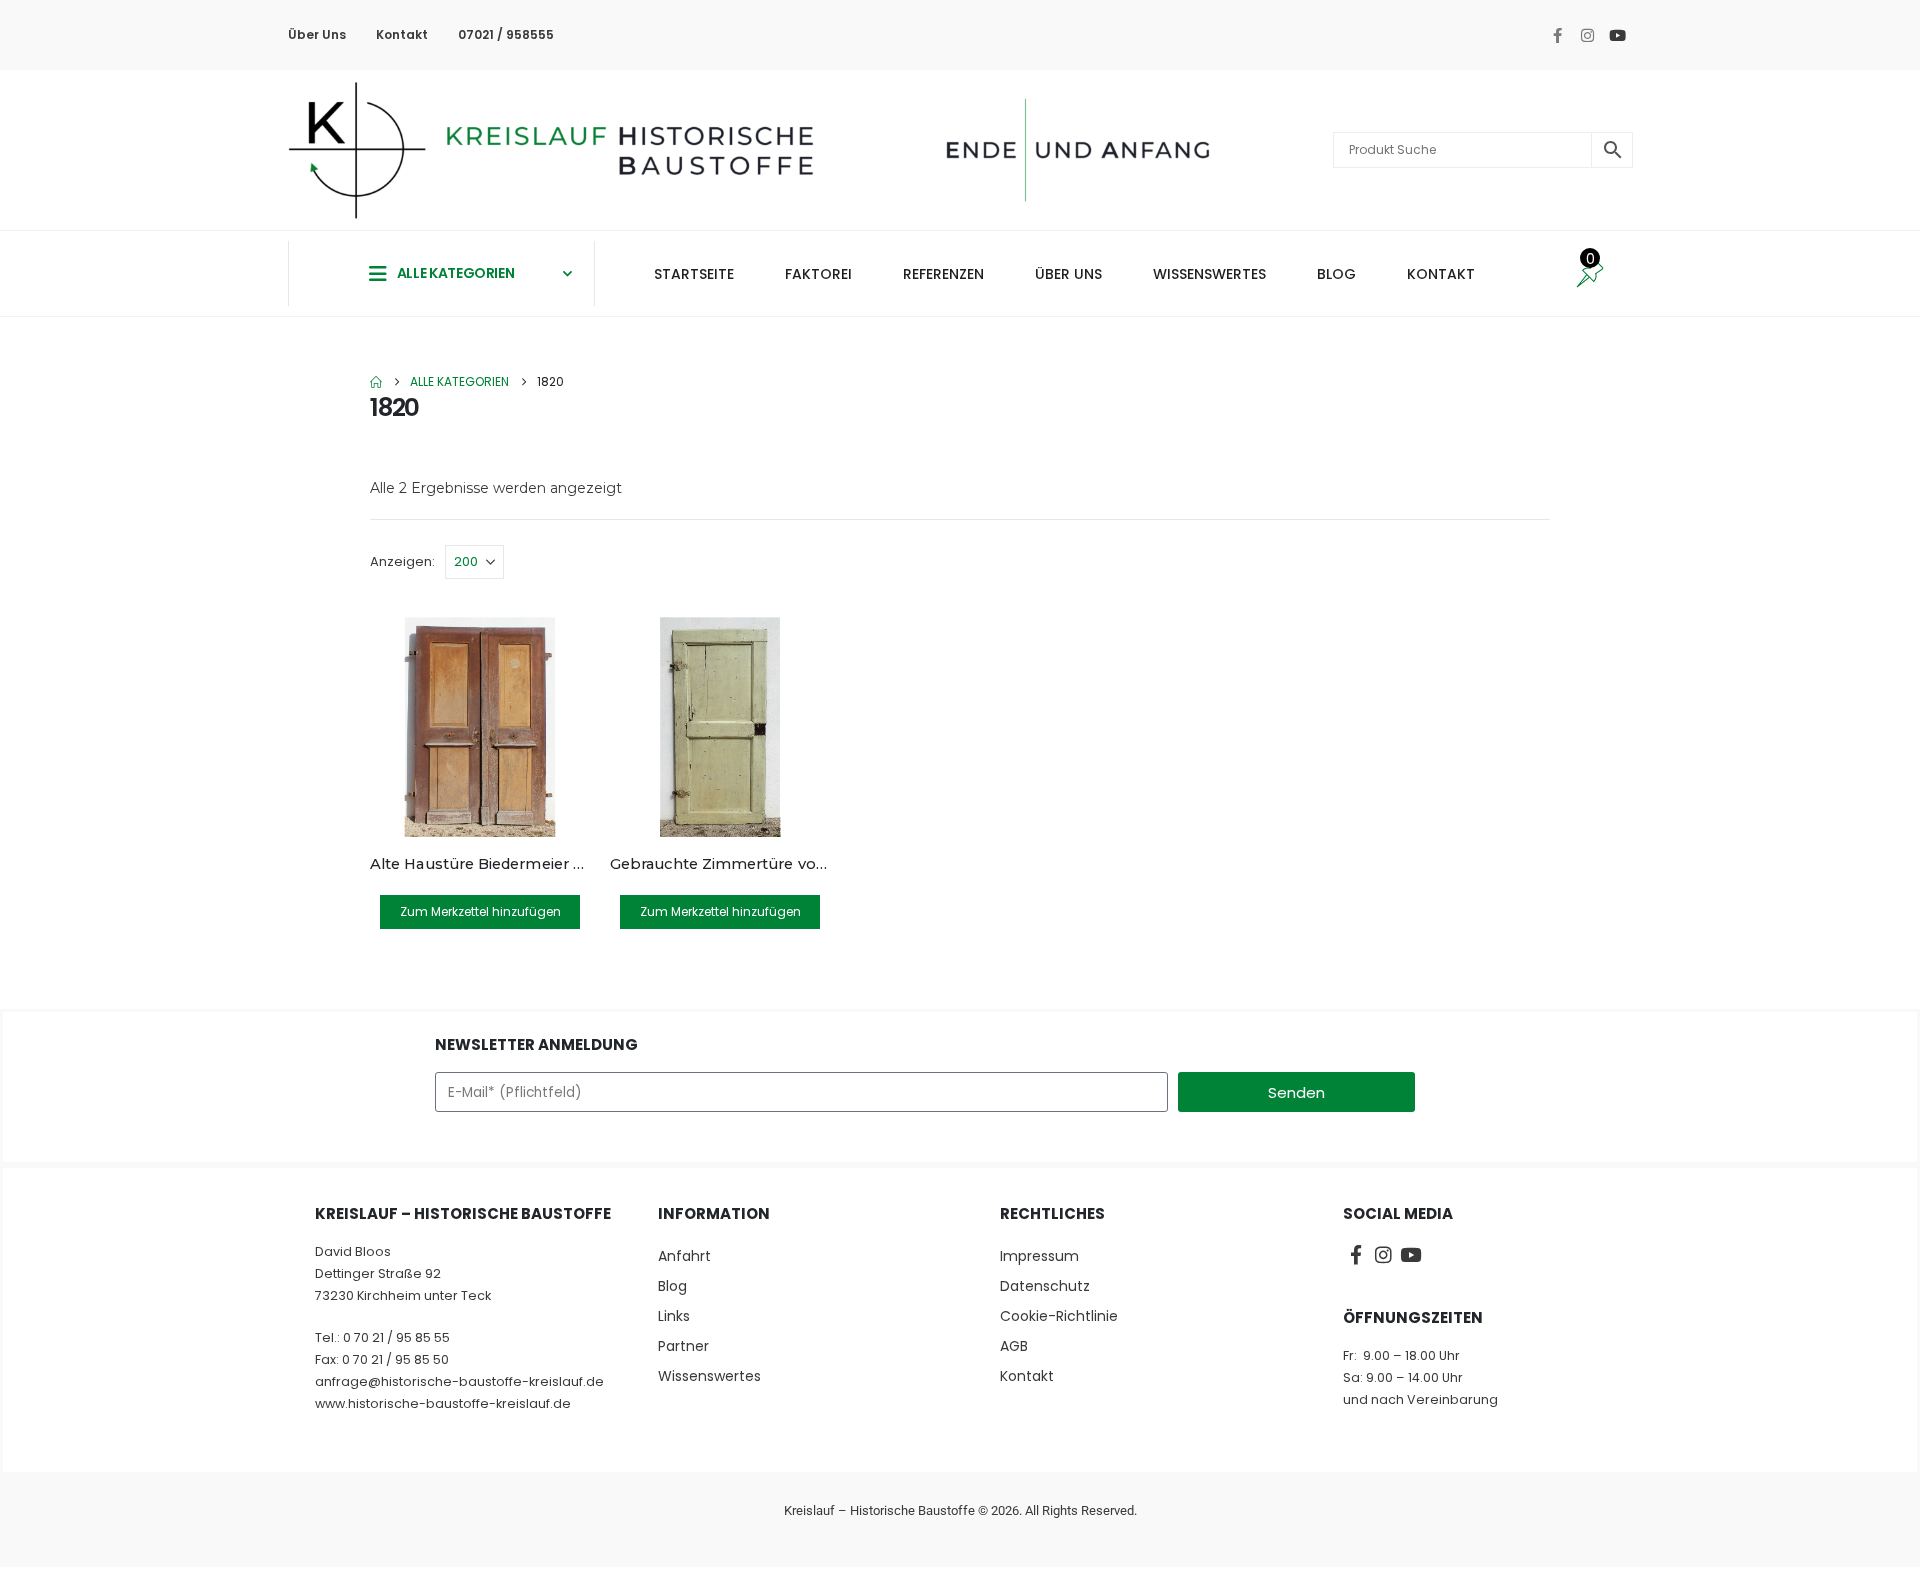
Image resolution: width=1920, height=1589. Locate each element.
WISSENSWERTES (1209, 274)
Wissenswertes (709, 1376)
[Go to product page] (480, 726)
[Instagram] (1587, 35)
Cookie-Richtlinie (1059, 1316)
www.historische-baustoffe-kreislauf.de (443, 1403)
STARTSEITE (694, 274)
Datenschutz (1045, 1286)
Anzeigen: (402, 561)
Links (674, 1316)
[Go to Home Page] (376, 382)
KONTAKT (1441, 274)
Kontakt (402, 34)
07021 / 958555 (506, 34)
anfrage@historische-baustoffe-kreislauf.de (459, 1381)
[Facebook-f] (1557, 35)
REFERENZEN (943, 274)
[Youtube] (1617, 35)
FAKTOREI (818, 274)
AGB (1014, 1346)
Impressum (1039, 1256)
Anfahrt (684, 1256)
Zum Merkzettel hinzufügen (480, 911)
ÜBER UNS (1068, 274)
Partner (683, 1346)
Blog (672, 1286)
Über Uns (317, 34)
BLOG (1336, 274)
